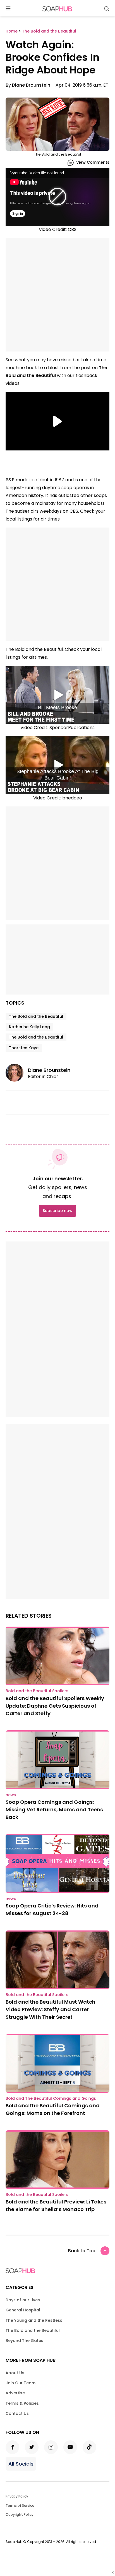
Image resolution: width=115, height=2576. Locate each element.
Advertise (15, 2393)
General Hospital (23, 2310)
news (11, 1795)
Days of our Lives (23, 2300)
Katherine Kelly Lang (29, 1027)
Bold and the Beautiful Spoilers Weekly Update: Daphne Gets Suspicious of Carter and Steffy (55, 1706)
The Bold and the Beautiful (36, 1016)
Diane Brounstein (31, 85)
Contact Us (17, 2413)
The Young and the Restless (34, 2320)
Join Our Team (21, 2383)
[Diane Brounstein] (17, 1073)
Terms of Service (20, 2506)
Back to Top (82, 2251)
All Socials (21, 2464)
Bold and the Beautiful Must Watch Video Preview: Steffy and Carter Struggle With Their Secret (51, 2009)
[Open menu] (8, 9)
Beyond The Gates (24, 2341)
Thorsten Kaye (24, 1048)
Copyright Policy (20, 2514)
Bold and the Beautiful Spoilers (37, 1691)
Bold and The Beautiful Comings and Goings (51, 2098)
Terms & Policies (22, 2403)
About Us (15, 2373)
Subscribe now (57, 1211)
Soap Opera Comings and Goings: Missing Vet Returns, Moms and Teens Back (54, 1810)
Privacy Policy (17, 2496)
